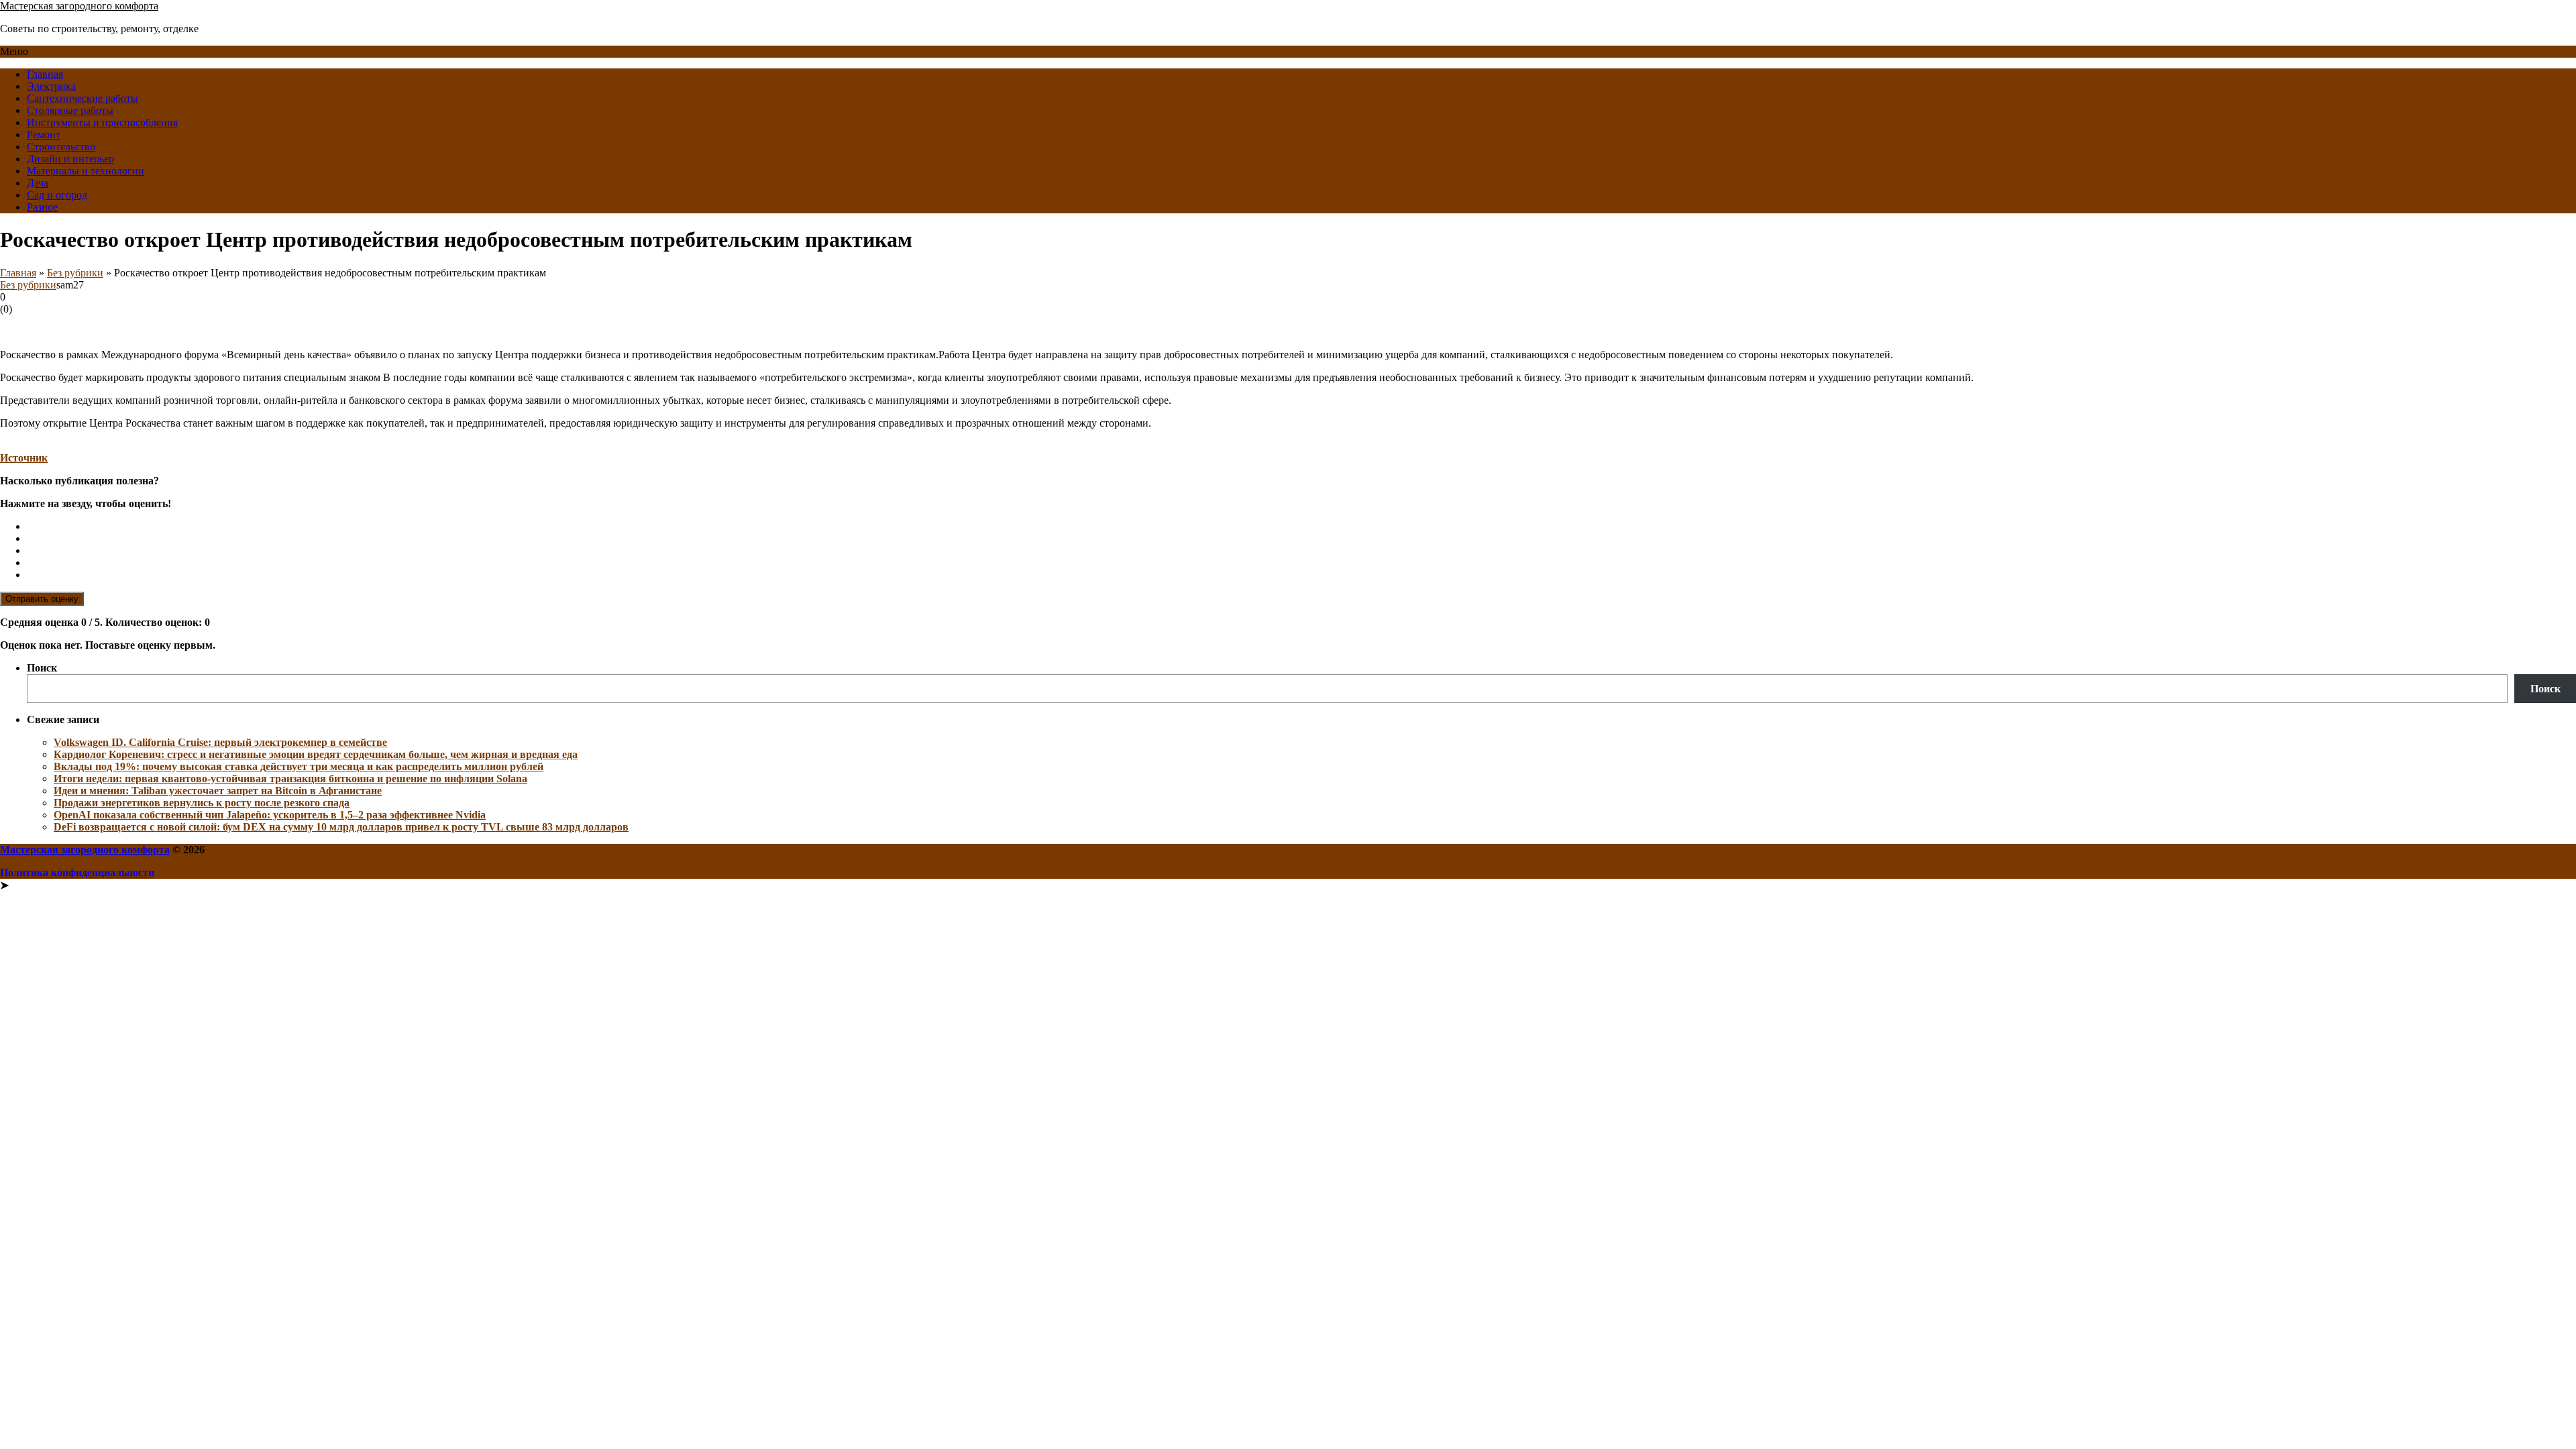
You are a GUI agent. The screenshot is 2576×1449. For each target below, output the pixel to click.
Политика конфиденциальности (77, 872)
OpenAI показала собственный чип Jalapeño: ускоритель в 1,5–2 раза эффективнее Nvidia (270, 815)
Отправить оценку (42, 599)
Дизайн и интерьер (70, 159)
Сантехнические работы (83, 98)
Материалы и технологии (86, 171)
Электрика (51, 86)
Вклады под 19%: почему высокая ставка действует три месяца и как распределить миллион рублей (299, 766)
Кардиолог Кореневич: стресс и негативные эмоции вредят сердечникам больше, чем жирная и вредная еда (316, 754)
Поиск (42, 668)
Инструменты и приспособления (102, 122)
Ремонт (44, 135)
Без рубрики (75, 273)
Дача (38, 183)
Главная (45, 74)
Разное (42, 207)
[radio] (1301, 527)
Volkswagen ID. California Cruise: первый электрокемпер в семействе (220, 742)
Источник (24, 458)
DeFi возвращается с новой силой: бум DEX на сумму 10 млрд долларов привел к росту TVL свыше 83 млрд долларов (341, 827)
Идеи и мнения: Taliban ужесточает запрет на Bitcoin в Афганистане (218, 791)
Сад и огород (57, 195)
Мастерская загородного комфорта (79, 6)
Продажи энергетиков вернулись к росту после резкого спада (202, 803)
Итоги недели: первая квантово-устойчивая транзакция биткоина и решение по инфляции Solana (290, 779)
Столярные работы (70, 110)
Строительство (61, 147)
